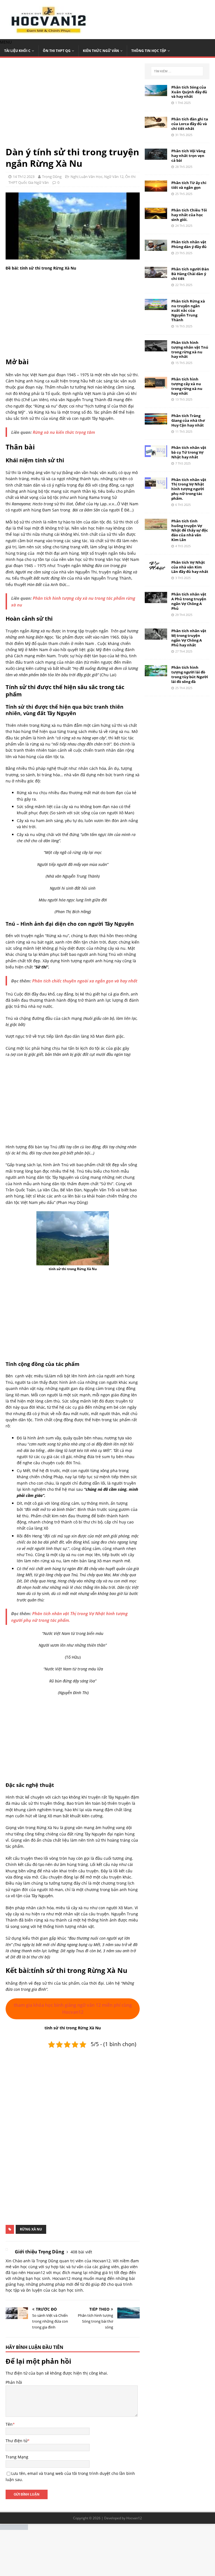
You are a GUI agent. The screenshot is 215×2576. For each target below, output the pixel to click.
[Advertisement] (73, 105)
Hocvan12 (134, 2518)
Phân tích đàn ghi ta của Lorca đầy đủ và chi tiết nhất (190, 124)
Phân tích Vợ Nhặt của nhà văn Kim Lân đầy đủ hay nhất (190, 567)
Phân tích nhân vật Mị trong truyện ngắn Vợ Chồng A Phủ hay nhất (189, 638)
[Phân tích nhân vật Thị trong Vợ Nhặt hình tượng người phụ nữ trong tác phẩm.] (156, 486)
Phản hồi (14, 2382)
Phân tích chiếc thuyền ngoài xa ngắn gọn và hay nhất (85, 981)
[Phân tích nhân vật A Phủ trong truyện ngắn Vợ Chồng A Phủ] (156, 600)
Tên (9, 2424)
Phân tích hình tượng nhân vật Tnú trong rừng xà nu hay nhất (190, 350)
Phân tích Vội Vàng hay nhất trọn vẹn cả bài (188, 156)
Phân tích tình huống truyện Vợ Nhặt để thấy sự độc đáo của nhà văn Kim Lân (190, 530)
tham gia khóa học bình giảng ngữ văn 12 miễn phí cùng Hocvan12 (73, 2009)
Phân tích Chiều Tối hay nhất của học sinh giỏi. (189, 215)
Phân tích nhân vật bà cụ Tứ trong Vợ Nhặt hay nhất (189, 452)
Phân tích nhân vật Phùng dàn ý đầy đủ (189, 244)
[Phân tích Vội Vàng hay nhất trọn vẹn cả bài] (156, 157)
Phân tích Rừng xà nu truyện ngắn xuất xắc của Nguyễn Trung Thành (188, 311)
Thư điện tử (17, 2441)
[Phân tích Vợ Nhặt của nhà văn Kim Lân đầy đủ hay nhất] (156, 568)
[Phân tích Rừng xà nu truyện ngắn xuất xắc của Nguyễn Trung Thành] (156, 307)
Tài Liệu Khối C (17, 51)
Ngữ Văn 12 (114, 177)
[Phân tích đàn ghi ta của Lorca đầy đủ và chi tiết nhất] (156, 124)
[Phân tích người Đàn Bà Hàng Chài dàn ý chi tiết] (156, 275)
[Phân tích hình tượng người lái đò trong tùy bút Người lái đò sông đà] (156, 673)
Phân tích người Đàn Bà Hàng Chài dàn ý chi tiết (190, 274)
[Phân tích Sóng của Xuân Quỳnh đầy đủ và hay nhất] (156, 93)
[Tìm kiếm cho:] (177, 71)
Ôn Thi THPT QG (57, 51)
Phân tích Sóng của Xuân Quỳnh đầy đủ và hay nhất (189, 92)
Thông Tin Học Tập (149, 51)
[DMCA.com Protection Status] (14, 2527)
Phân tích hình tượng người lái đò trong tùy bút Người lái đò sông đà (190, 674)
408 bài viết (81, 2252)
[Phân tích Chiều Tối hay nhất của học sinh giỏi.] (156, 216)
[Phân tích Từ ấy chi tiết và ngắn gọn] (156, 188)
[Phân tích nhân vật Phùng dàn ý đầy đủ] (156, 248)
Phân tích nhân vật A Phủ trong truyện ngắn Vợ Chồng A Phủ (189, 601)
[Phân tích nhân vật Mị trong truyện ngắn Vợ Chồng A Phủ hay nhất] (156, 636)
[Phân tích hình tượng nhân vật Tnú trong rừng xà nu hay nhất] (156, 348)
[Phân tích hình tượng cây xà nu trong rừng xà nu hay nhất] (156, 385)
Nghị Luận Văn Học (87, 177)
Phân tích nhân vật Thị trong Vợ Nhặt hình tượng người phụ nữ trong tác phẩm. (189, 489)
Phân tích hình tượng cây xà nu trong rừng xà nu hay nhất (187, 386)
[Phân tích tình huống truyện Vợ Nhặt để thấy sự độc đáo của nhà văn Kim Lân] (156, 526)
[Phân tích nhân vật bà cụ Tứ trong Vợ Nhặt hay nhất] (156, 454)
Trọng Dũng (52, 177)
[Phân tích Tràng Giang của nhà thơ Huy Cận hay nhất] (156, 421)
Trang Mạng (17, 2457)
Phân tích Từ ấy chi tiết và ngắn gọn (189, 185)
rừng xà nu (31, 2229)
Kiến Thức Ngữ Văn (101, 51)
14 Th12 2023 (24, 177)
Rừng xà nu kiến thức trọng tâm (64, 432)
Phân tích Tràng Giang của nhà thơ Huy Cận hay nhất (188, 420)
